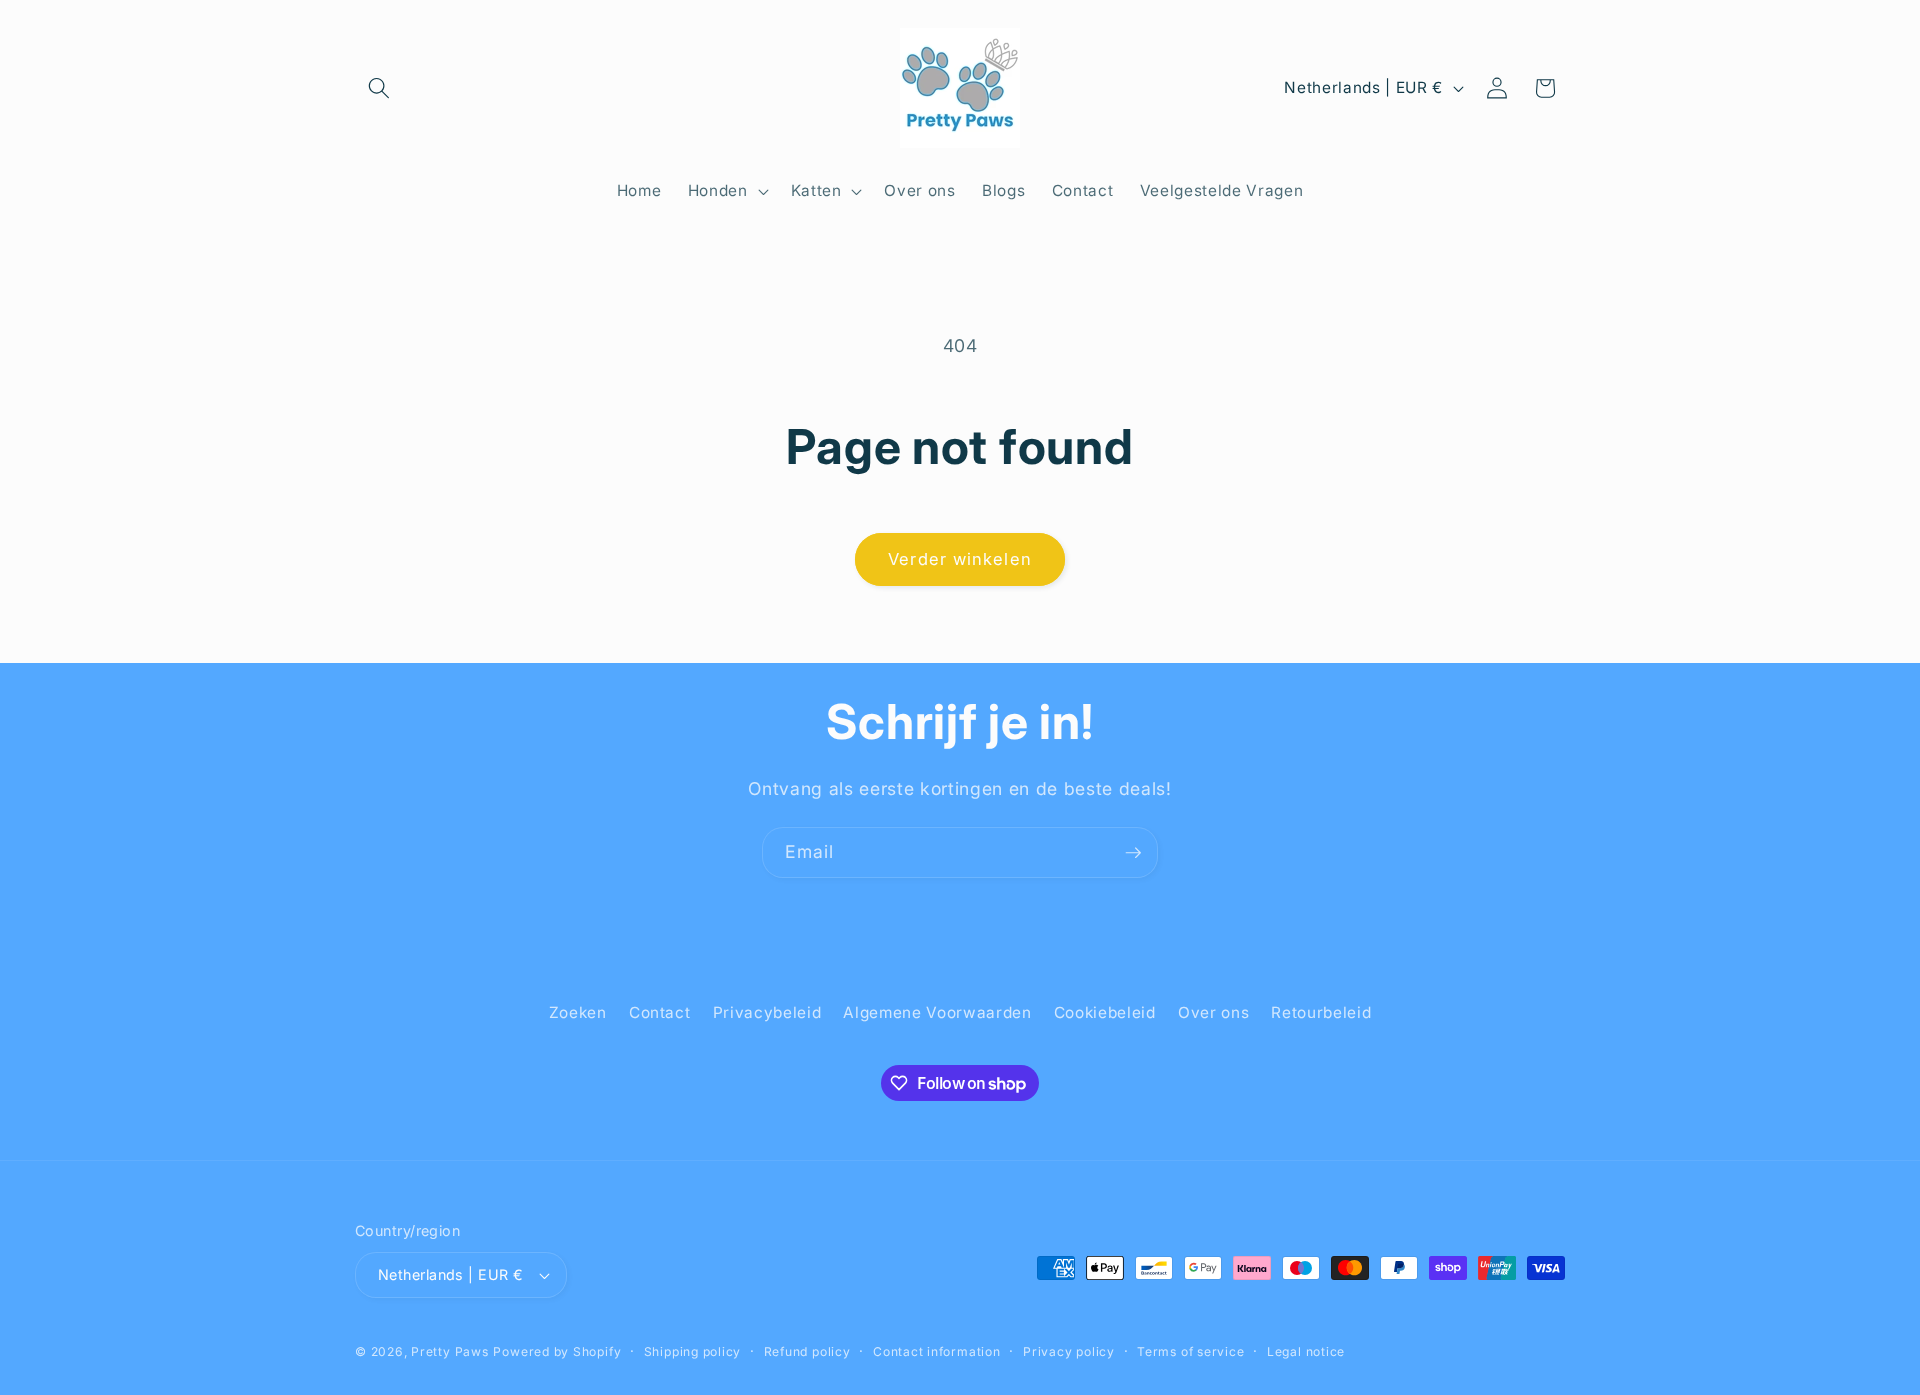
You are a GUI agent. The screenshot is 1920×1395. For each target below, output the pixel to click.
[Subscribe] (1133, 853)
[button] (379, 88)
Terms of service (1190, 1351)
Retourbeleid (1321, 1012)
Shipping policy (693, 1351)
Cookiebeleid (1105, 1012)
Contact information (937, 1351)
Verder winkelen (960, 559)
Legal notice (1306, 1351)
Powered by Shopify (557, 1351)
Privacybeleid (767, 1012)
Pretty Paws (449, 1351)
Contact (660, 1012)
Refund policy (807, 1351)
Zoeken (578, 1012)
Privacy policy (1069, 1351)
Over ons (1213, 1012)
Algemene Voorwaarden (937, 1012)
